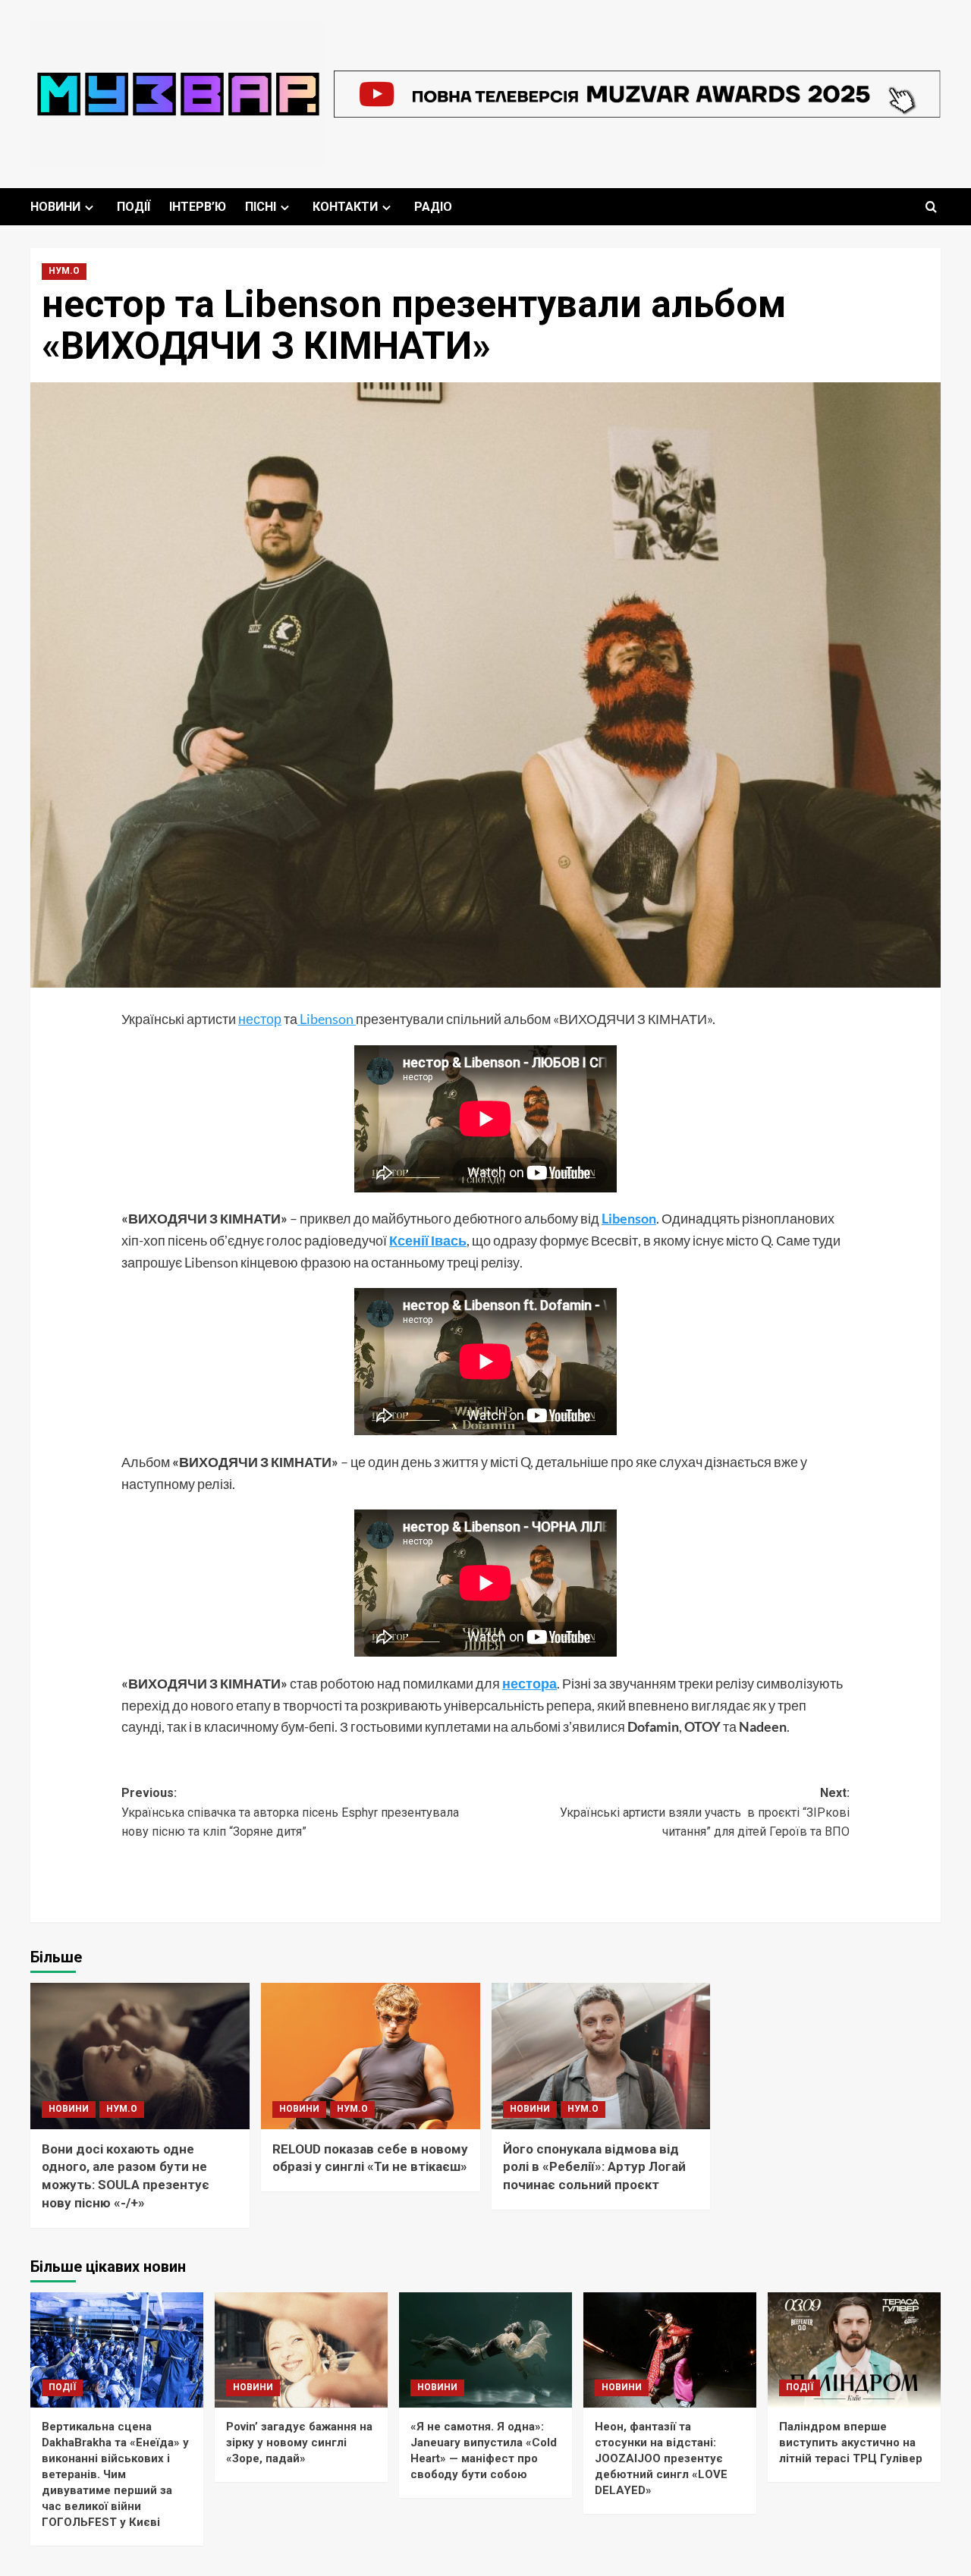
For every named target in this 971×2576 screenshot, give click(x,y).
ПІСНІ (261, 207)
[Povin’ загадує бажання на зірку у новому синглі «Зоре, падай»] (301, 2350)
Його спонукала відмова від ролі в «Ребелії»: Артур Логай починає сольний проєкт (594, 2167)
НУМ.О (64, 271)
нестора (529, 1683)
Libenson (327, 1019)
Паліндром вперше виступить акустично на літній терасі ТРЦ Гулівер (851, 2442)
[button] (931, 207)
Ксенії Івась (428, 1240)
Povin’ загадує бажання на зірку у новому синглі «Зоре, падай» (299, 2442)
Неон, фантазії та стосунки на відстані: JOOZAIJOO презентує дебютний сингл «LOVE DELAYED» (661, 2458)
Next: (705, 1812)
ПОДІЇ (134, 207)
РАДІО (433, 207)
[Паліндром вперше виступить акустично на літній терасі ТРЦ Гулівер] (854, 2350)
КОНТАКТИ (345, 207)
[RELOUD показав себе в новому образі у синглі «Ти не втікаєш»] (371, 2056)
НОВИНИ (55, 207)
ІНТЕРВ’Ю (198, 207)
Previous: (290, 1812)
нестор (260, 1019)
